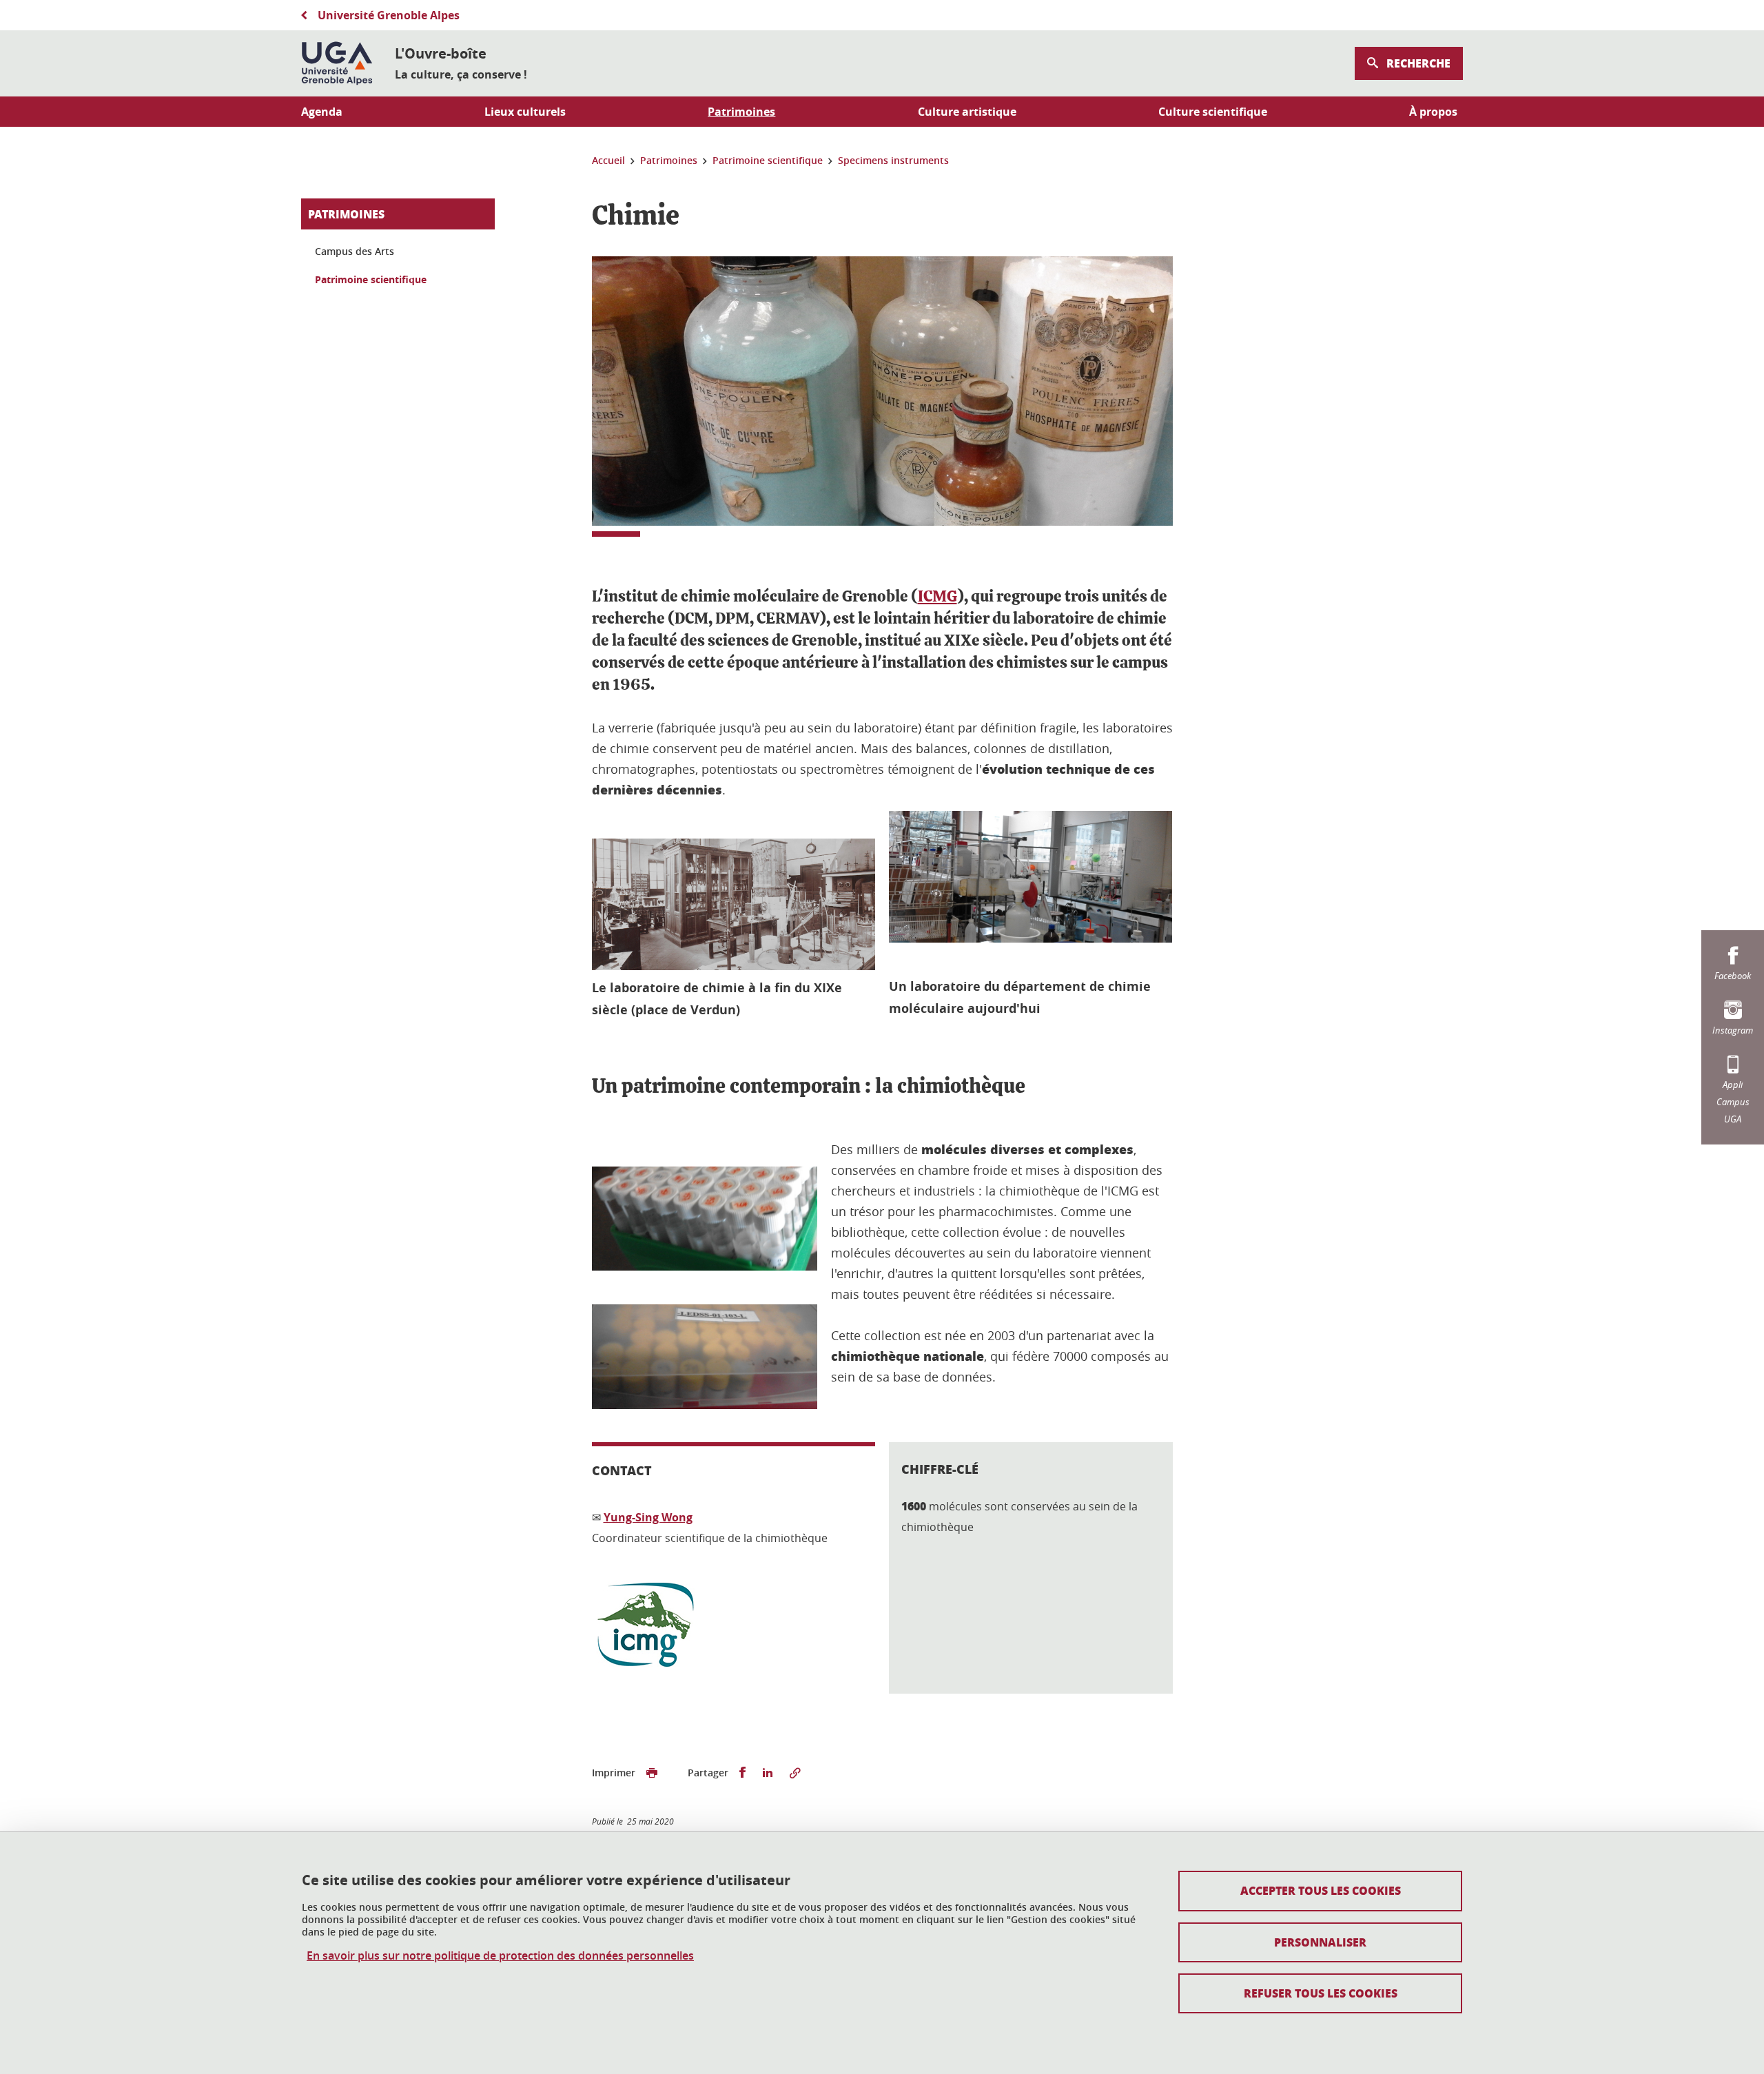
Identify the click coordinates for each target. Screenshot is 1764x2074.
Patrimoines (346, 214)
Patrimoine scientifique (371, 279)
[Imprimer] (652, 1773)
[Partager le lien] (795, 1773)
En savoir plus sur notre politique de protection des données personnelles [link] (500, 1956)
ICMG (937, 597)
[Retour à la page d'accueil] (337, 63)
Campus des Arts (355, 251)
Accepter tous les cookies (1321, 1890)
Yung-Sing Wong (648, 1517)
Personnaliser (1320, 1942)
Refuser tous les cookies (1321, 1993)
